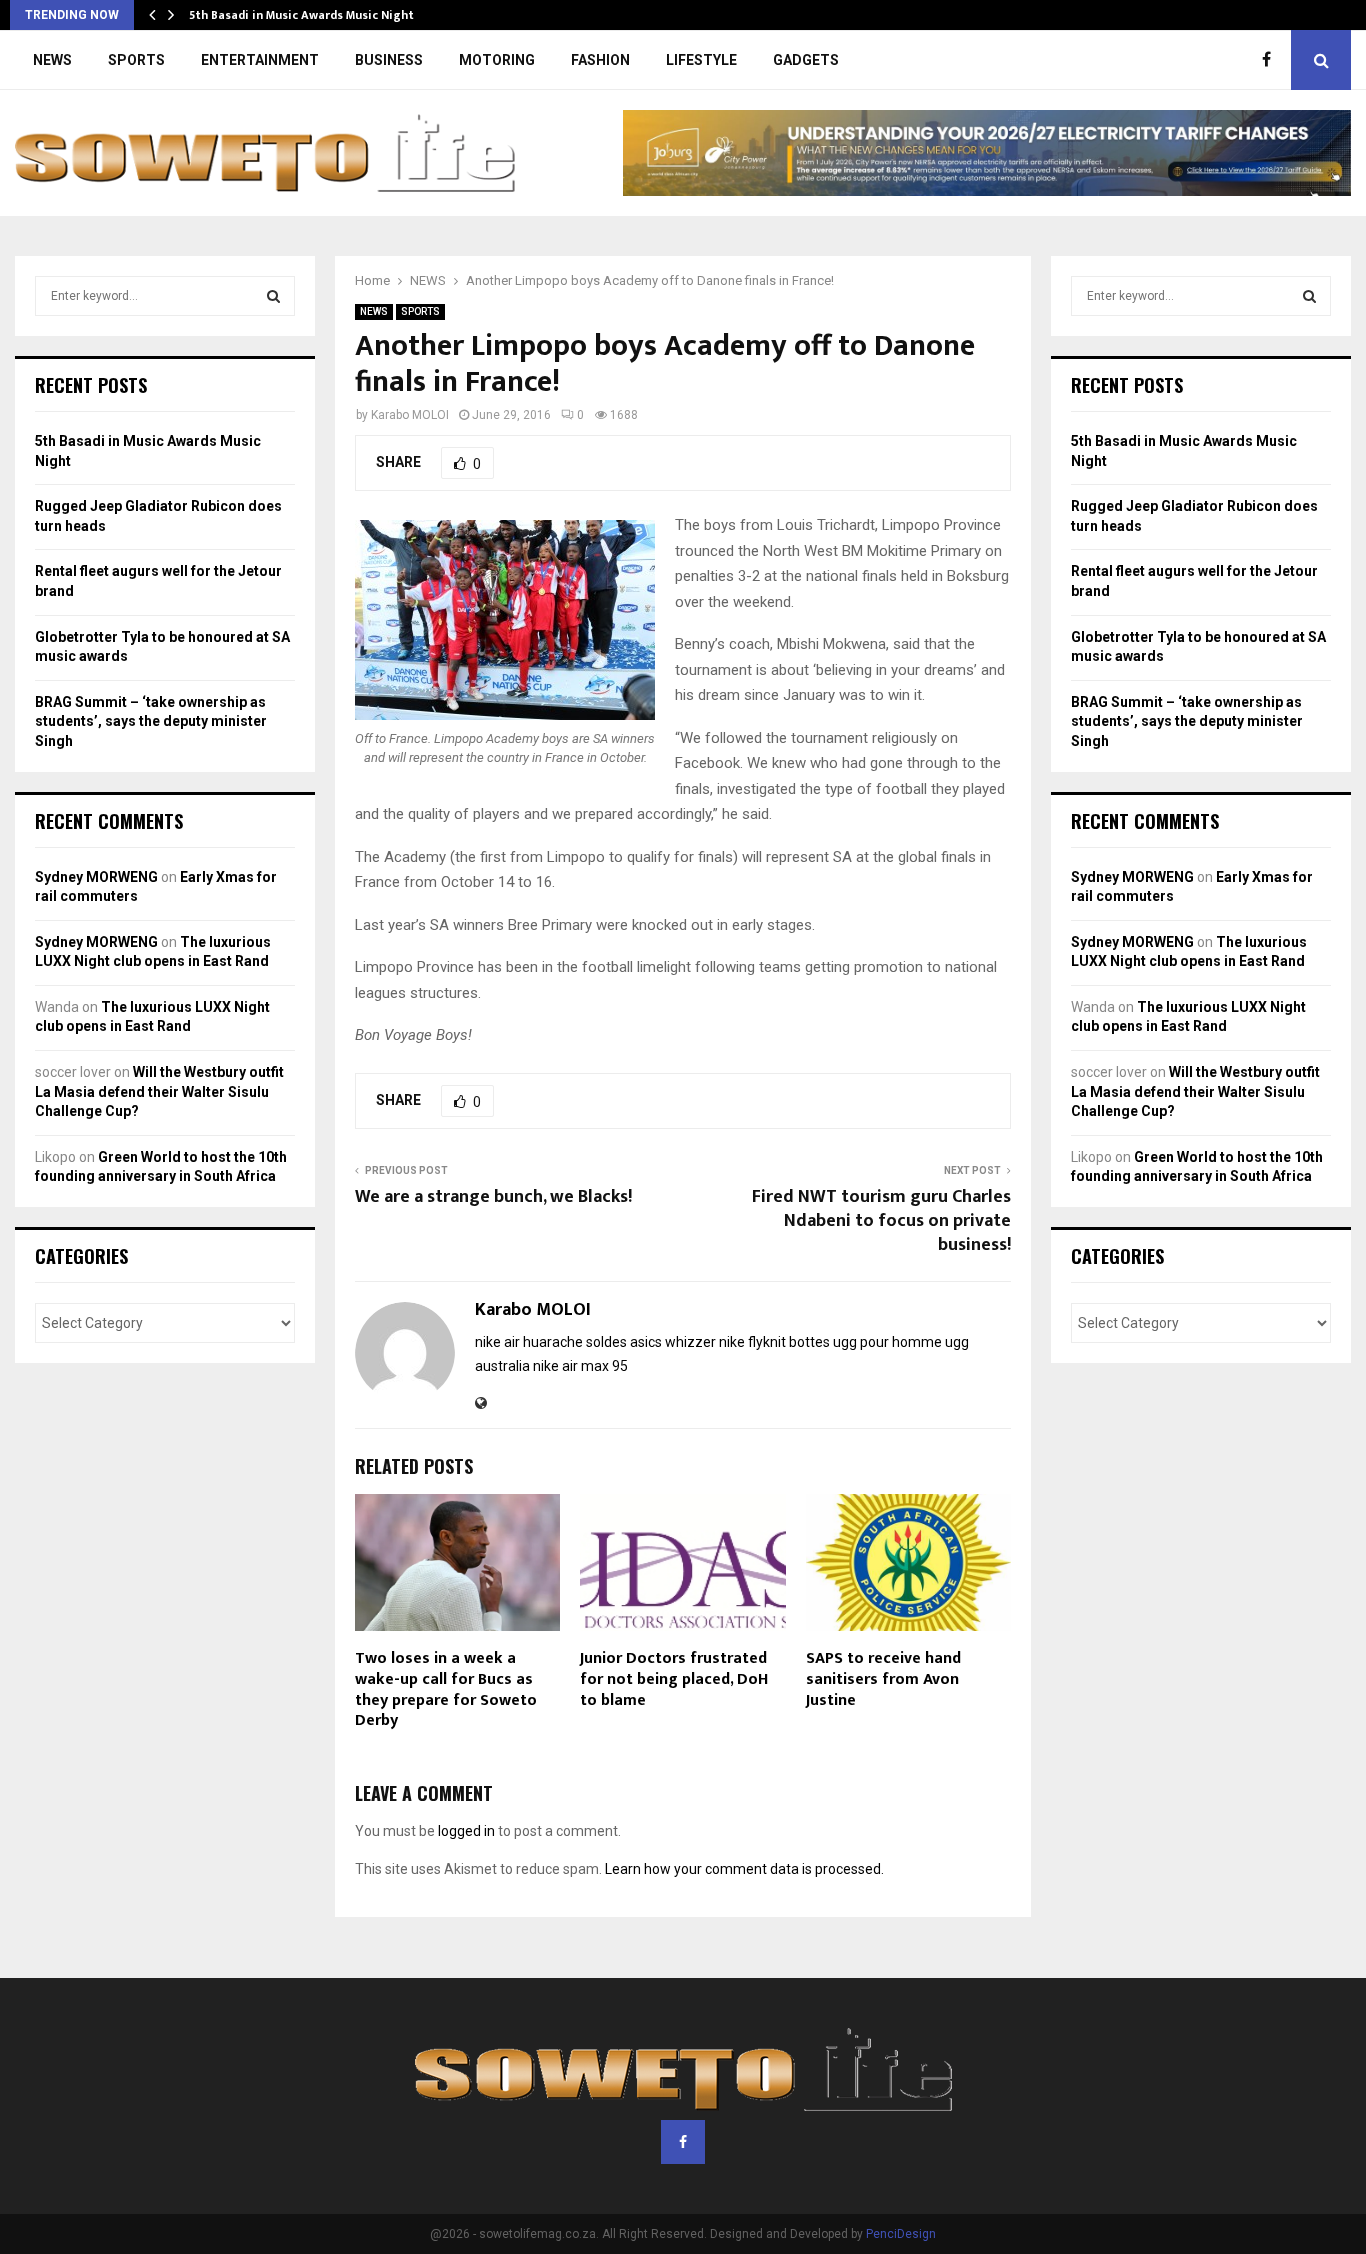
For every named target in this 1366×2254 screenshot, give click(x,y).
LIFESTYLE (701, 60)
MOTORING (497, 60)
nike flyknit (752, 1342)
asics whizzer (673, 1342)
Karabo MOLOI (410, 415)
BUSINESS (389, 60)
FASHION (600, 60)
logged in (466, 1831)
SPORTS (136, 60)
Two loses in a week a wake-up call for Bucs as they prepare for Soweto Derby (446, 1689)
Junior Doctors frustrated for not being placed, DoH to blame (674, 1679)
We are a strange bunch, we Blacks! (493, 1197)
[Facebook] (1271, 60)
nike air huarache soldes (551, 1342)
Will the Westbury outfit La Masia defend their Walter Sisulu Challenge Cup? (159, 1091)
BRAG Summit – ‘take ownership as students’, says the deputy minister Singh (151, 721)
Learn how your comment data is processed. (744, 1869)
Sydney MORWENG (96, 877)
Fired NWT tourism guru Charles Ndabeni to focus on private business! (881, 1221)
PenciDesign (901, 2234)
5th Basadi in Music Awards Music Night (301, 15)
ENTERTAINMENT (260, 60)
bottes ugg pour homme (865, 1342)
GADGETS (806, 60)
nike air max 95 (580, 1366)
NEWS (52, 60)
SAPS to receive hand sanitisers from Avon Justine (883, 1679)
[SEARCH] (273, 296)
